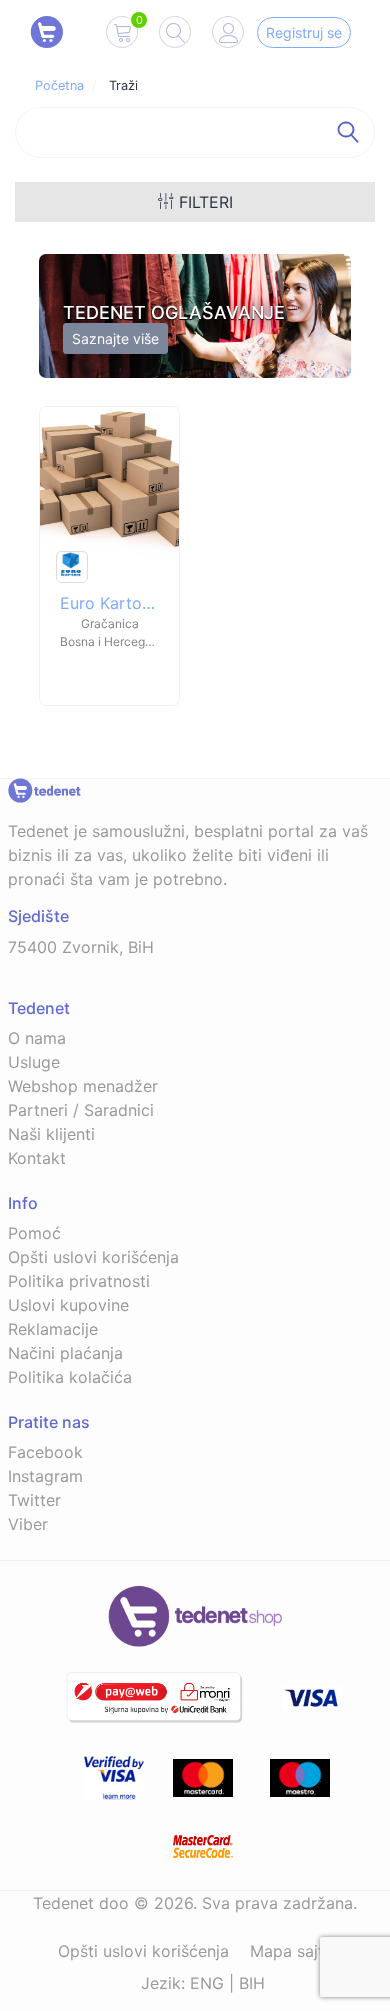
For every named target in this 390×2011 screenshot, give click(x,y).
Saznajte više (115, 338)
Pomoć (34, 1233)
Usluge (34, 1062)
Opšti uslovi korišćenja (93, 1257)
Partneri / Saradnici (81, 1110)
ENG (207, 1983)
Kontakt (37, 1158)
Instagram (45, 1476)
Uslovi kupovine (68, 1305)
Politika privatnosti (79, 1281)
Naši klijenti (51, 1134)
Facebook (45, 1452)
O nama (37, 1038)
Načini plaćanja (65, 1353)
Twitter (34, 1500)
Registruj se (304, 32)
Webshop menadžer (83, 1086)
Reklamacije (53, 1329)
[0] (122, 36)
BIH (252, 1983)
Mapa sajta (291, 1951)
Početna (59, 85)
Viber (28, 1524)
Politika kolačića (70, 1377)
